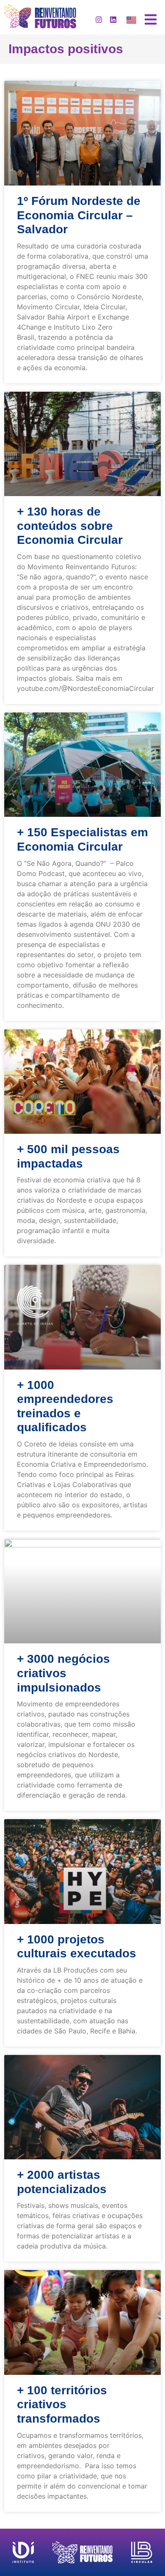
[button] (151, 19)
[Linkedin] (113, 19)
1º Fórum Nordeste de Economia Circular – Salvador (79, 215)
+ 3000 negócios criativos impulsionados (63, 1673)
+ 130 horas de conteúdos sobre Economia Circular (70, 526)
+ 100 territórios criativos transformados (62, 2404)
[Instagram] (99, 19)
